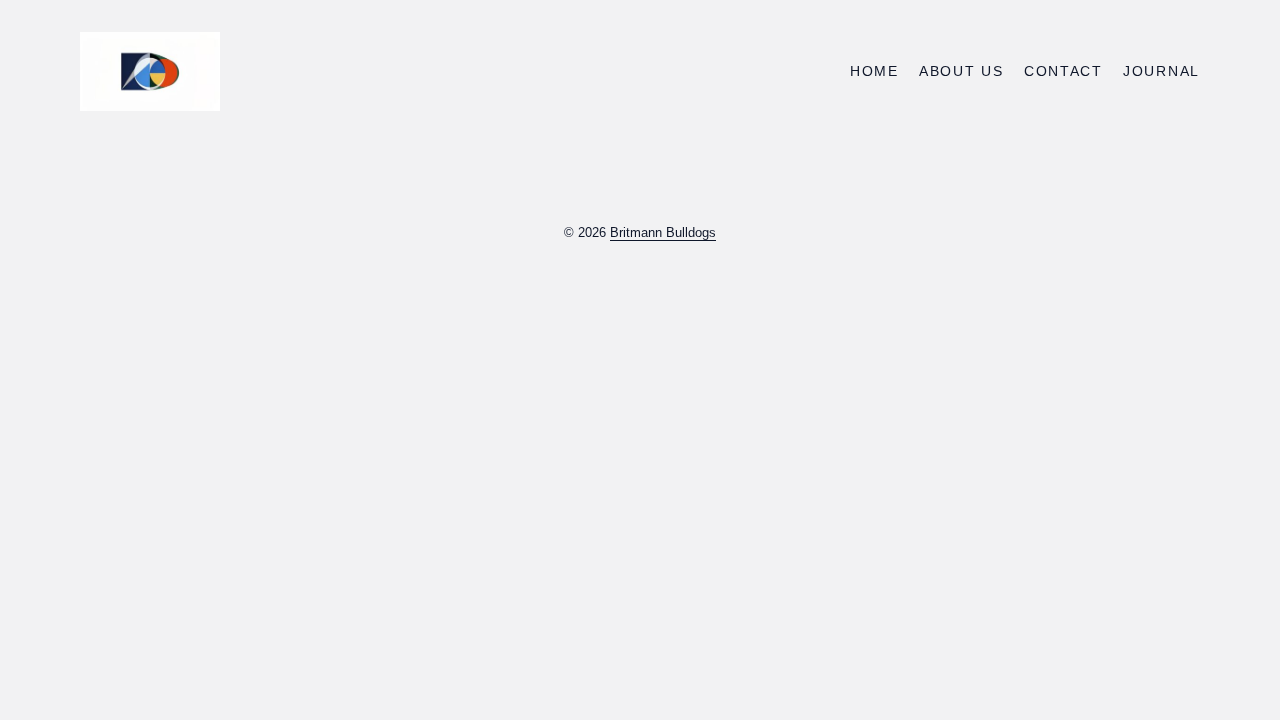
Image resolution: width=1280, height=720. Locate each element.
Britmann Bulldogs (663, 232)
